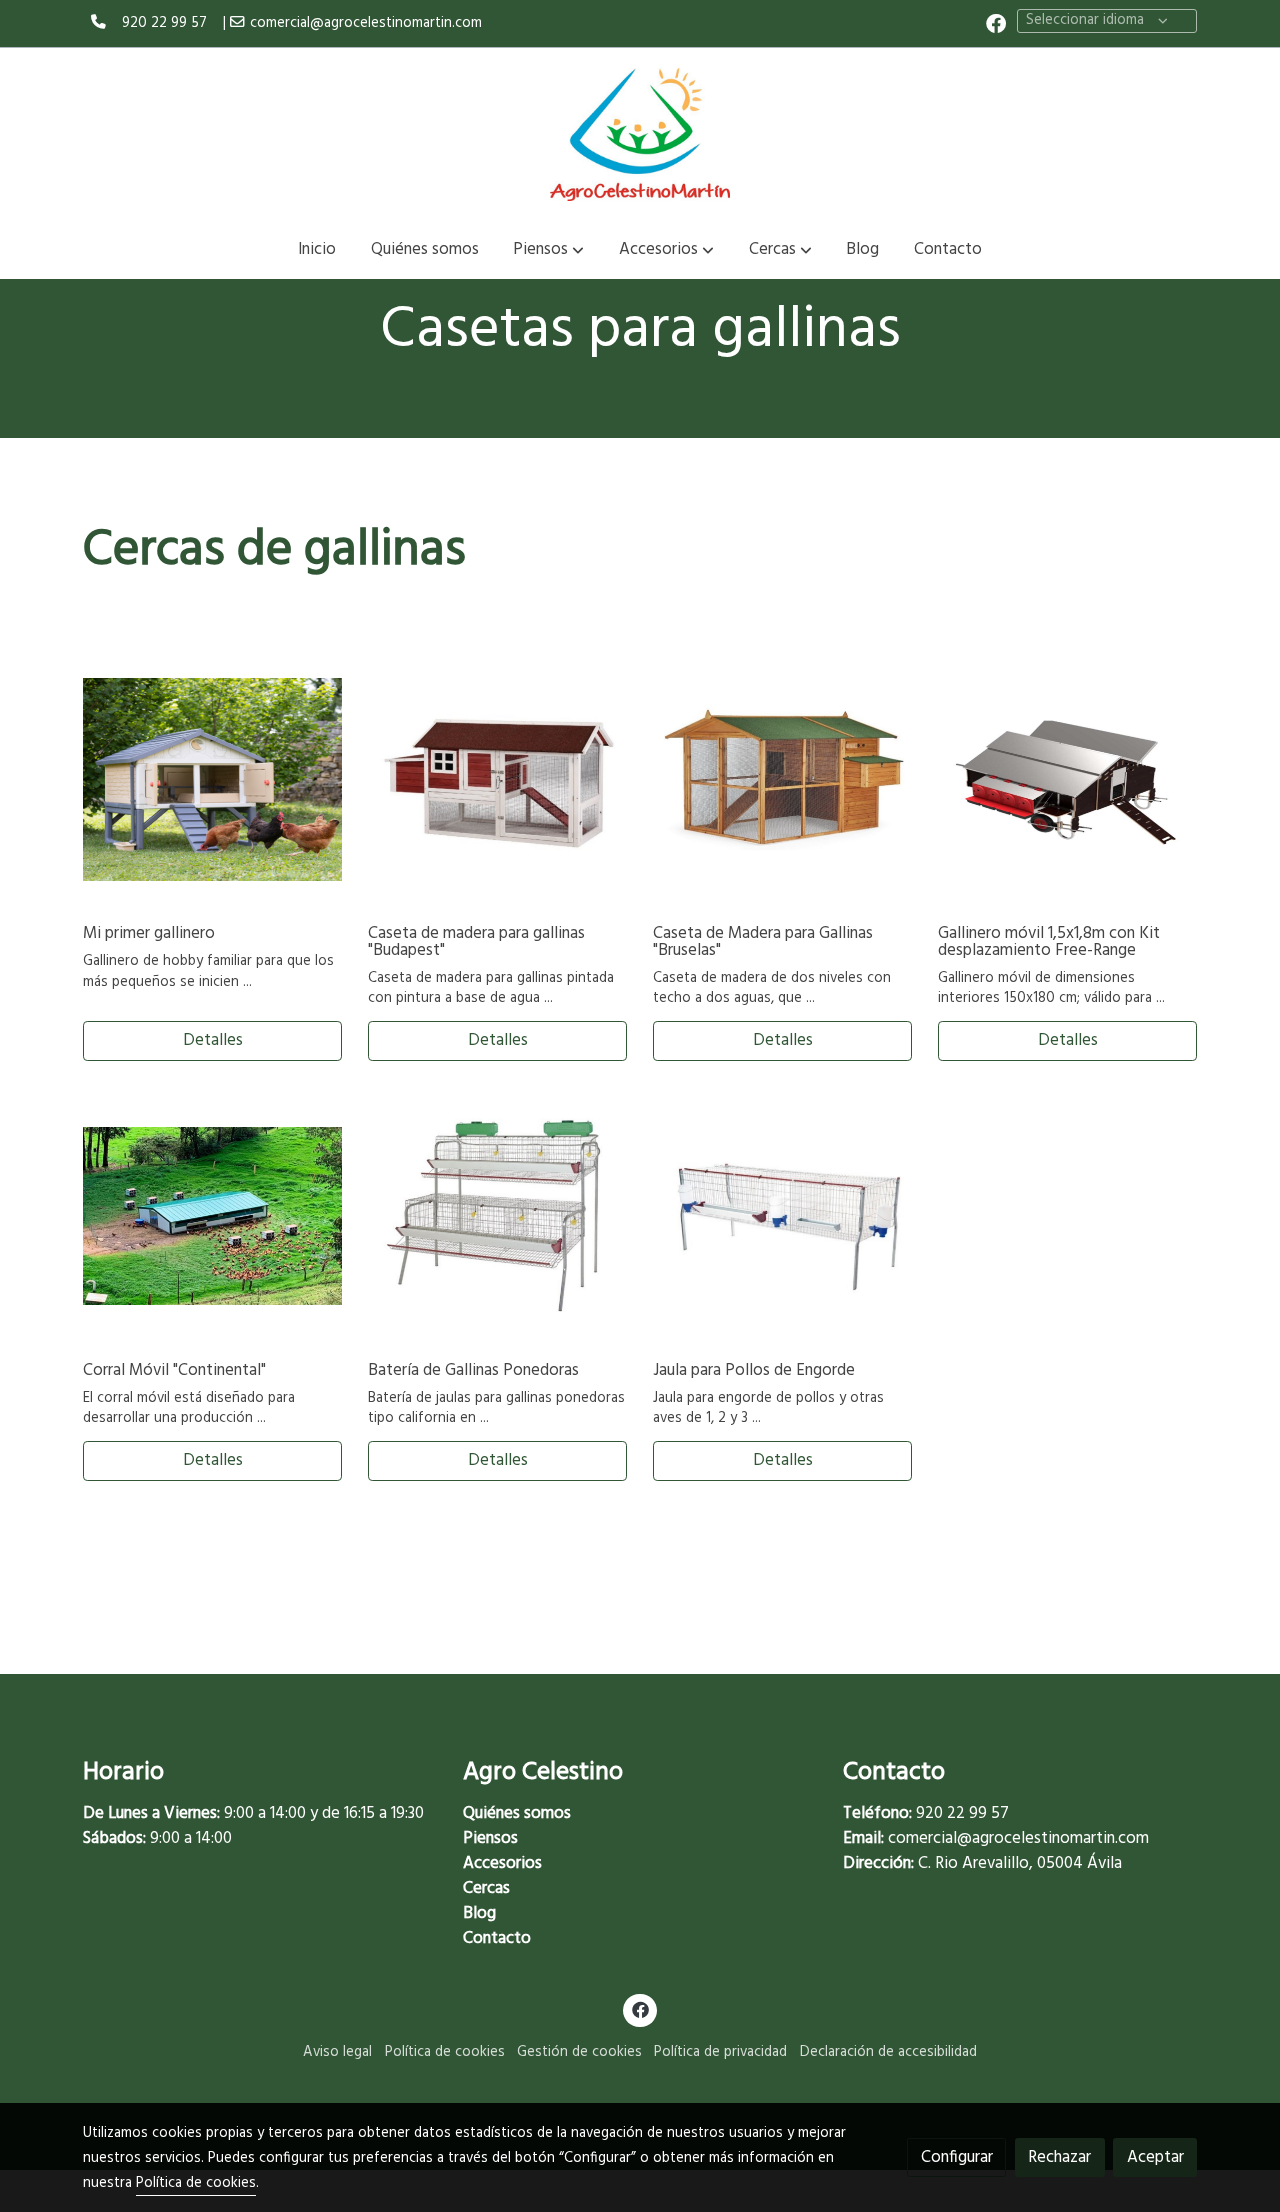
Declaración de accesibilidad (888, 2052)
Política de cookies (445, 2052)
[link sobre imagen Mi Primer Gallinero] (213, 780)
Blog (479, 1913)
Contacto (497, 1938)
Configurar (957, 2157)
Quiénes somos (517, 1813)
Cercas (486, 1888)
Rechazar (1059, 2157)
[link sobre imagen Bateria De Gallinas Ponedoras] (498, 1216)
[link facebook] (996, 22)
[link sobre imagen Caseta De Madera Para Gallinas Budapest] (498, 780)
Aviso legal (337, 2052)
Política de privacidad (720, 2052)
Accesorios (502, 1863)
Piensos (490, 1838)
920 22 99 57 (164, 23)
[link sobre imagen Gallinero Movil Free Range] (1068, 780)
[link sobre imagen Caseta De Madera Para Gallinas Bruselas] (783, 780)
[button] (548, 250)
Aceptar (1155, 2157)
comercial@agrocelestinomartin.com (366, 23)
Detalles (213, 1040)
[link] (640, 134)
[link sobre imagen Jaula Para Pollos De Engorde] (783, 1216)
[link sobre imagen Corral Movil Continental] (213, 1216)
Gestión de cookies (579, 2052)
